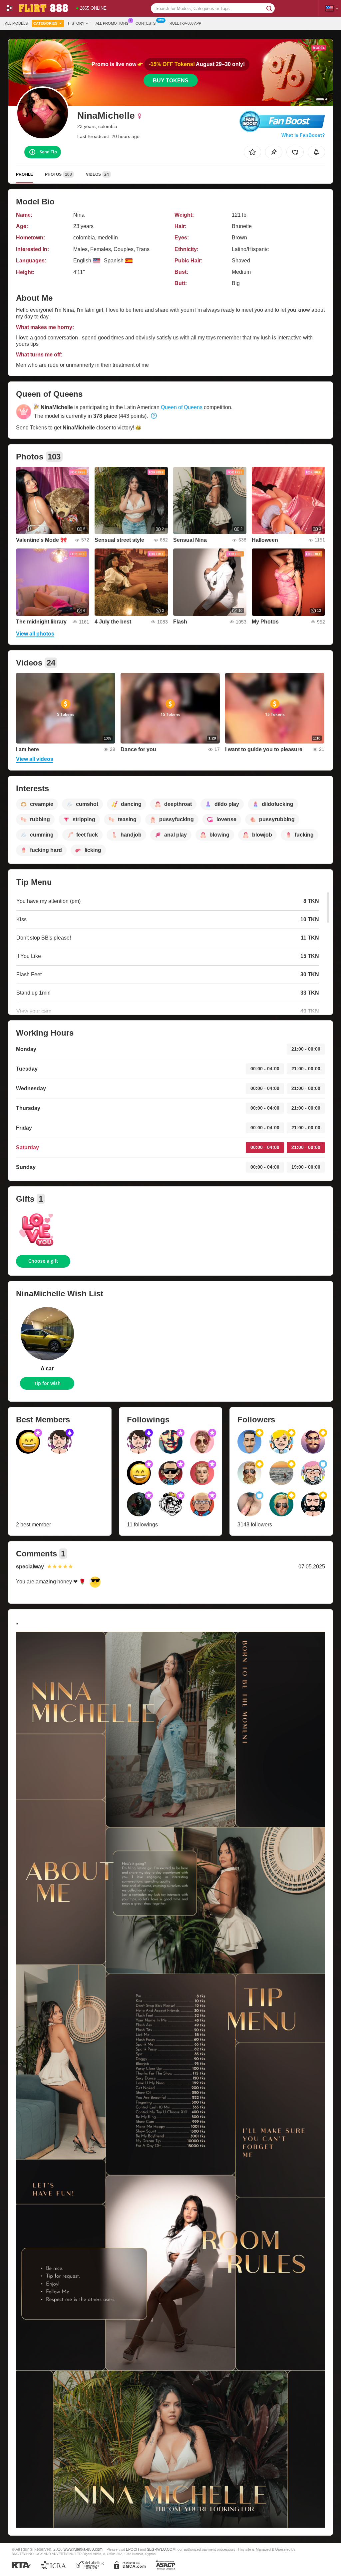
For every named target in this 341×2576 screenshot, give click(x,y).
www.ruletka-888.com (83, 2549)
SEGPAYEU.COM (161, 2549)
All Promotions (112, 23)
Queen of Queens (182, 407)
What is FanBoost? (303, 135)
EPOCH (132, 2549)
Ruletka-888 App (185, 23)
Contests (146, 23)
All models (16, 23)
